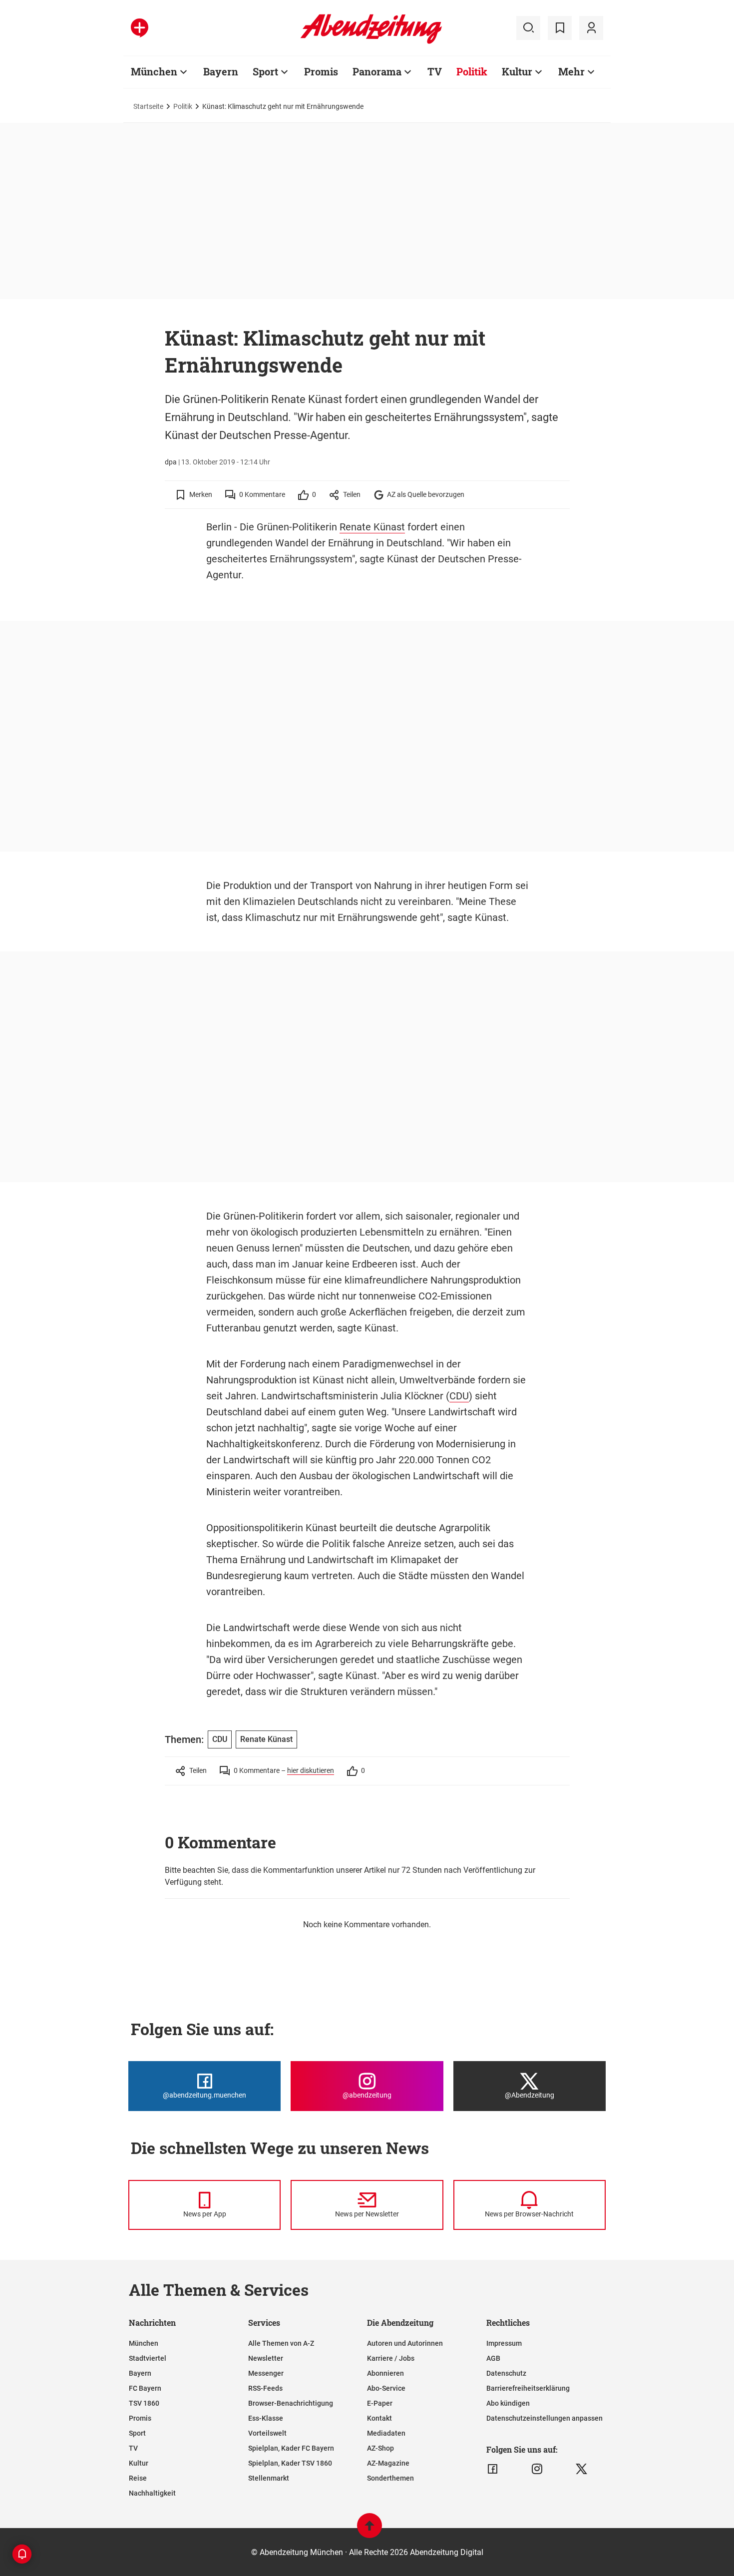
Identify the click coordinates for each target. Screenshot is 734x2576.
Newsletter (266, 2358)
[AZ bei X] (581, 2469)
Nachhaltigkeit (152, 2493)
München (154, 71)
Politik (472, 71)
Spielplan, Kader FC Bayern (291, 2448)
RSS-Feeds (265, 2388)
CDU (459, 1396)
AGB (493, 2358)
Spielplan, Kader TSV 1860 (290, 2463)
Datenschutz (506, 2373)
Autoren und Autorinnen (405, 2343)
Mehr (571, 71)
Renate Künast (372, 527)
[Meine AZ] (591, 28)
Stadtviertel (148, 2358)
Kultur (517, 71)
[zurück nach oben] (369, 2530)
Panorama (377, 71)
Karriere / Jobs (391, 2358)
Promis (321, 71)
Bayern (221, 71)
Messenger (266, 2373)
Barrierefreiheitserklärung (528, 2388)
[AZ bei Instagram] (537, 2469)
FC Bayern (145, 2388)
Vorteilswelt (267, 2433)
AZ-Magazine (388, 2463)
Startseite (148, 106)
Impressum (504, 2343)
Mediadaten (386, 2433)
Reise (138, 2478)
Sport (265, 71)
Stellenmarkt (269, 2478)
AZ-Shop (380, 2448)
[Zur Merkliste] (560, 28)
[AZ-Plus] (140, 28)
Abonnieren (385, 2373)
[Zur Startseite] (371, 42)
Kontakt (379, 2418)
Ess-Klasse (266, 2418)
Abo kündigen (508, 2403)
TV (435, 71)
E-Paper (380, 2403)
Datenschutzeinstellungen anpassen (545, 2418)
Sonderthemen (390, 2478)
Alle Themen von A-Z (281, 2343)
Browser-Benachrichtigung (291, 2403)
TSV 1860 (144, 2403)
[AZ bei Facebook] (493, 2469)
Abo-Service (386, 2388)
